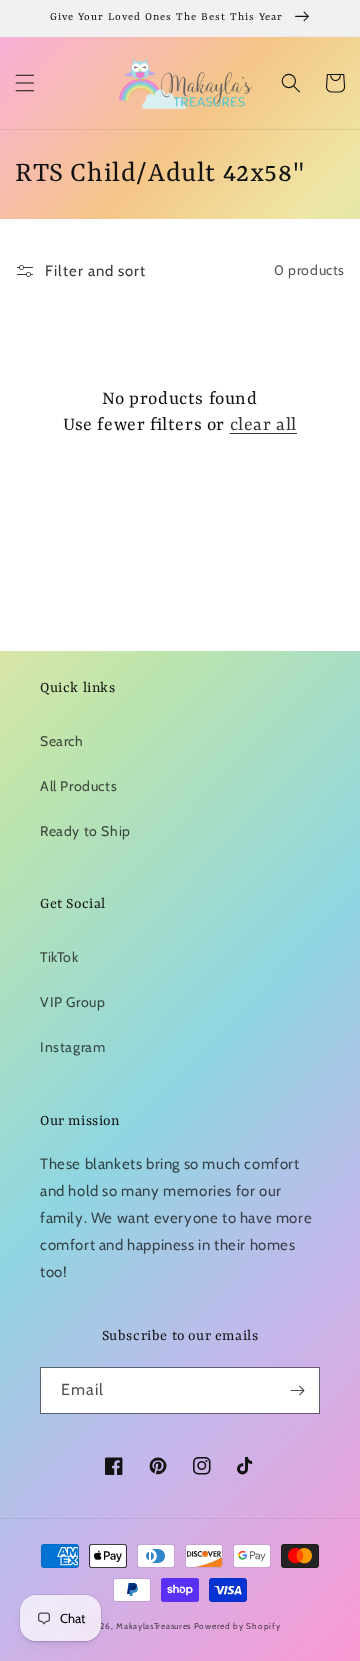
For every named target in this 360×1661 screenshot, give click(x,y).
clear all (263, 425)
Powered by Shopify (237, 1626)
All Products (78, 786)
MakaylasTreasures (153, 1626)
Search (62, 741)
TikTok (59, 957)
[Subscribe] (297, 1390)
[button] (25, 83)
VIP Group (72, 1002)
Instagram (72, 1047)
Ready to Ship (85, 831)
